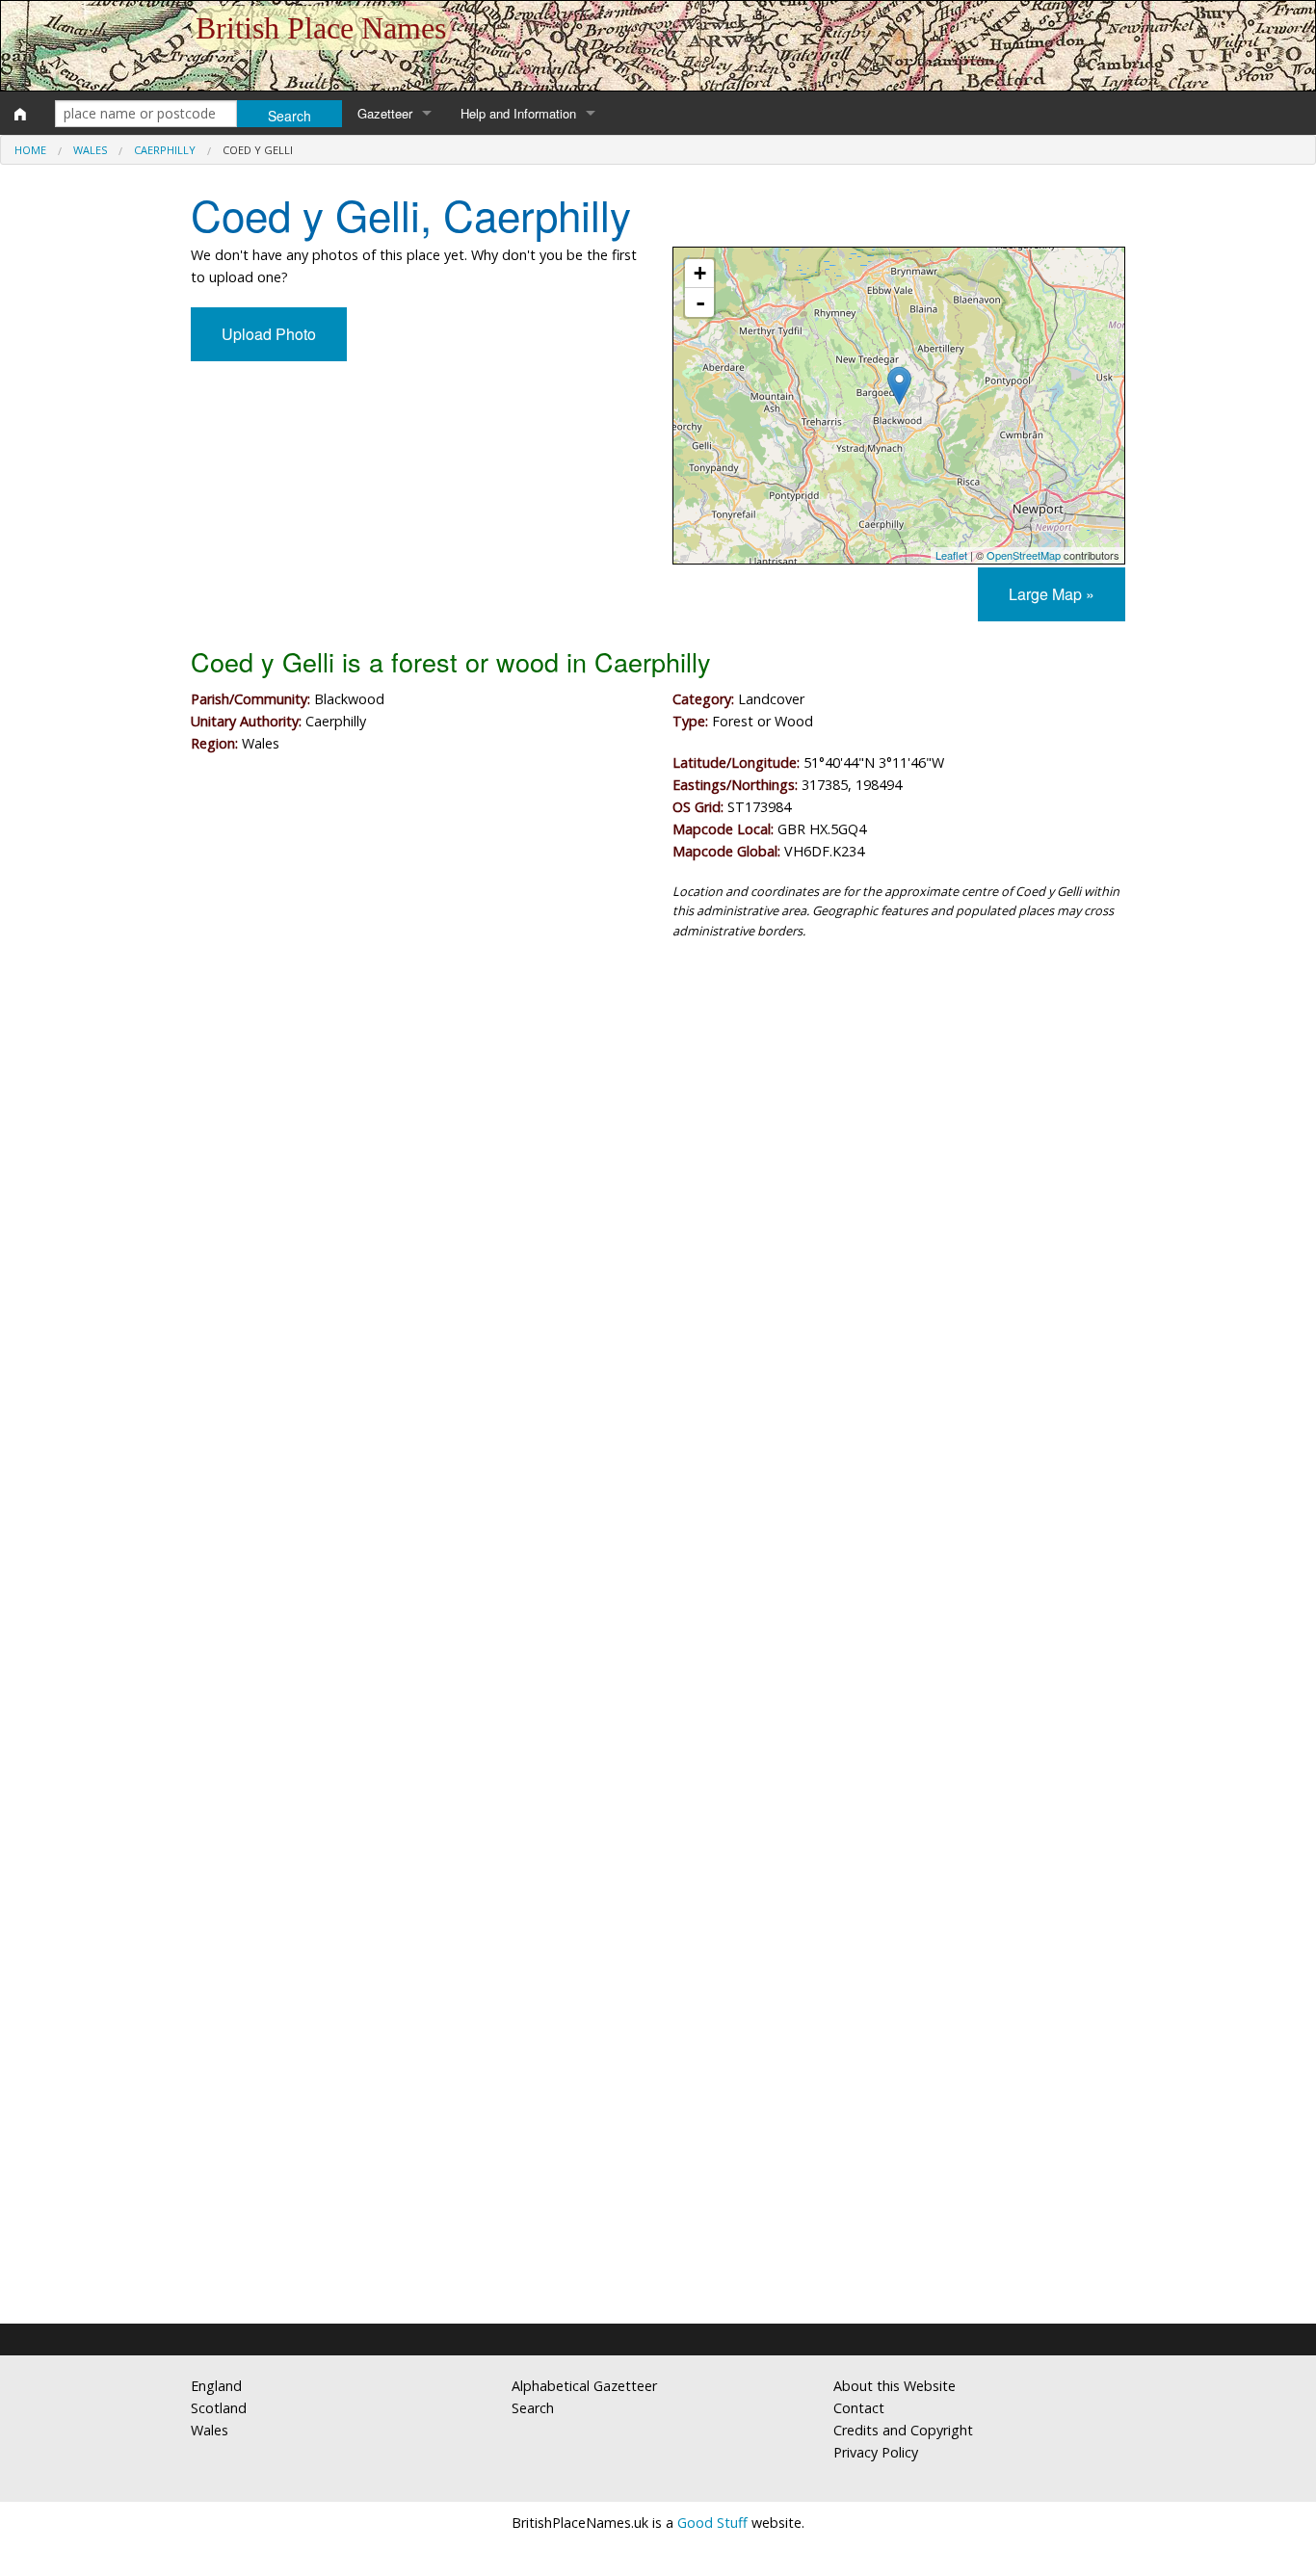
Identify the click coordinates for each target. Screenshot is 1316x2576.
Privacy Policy (876, 2452)
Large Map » (1052, 594)
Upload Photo (269, 334)
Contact (859, 2408)
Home (30, 150)
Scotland (219, 2408)
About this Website (895, 2386)
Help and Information (518, 113)
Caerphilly (165, 150)
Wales (90, 150)
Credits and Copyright (903, 2430)
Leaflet (951, 555)
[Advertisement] (658, 1114)
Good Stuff (712, 2523)
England (216, 2386)
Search (533, 2408)
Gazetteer (385, 113)
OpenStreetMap (1024, 555)
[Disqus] (658, 1532)
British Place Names (321, 28)
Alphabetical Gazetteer (584, 2386)
